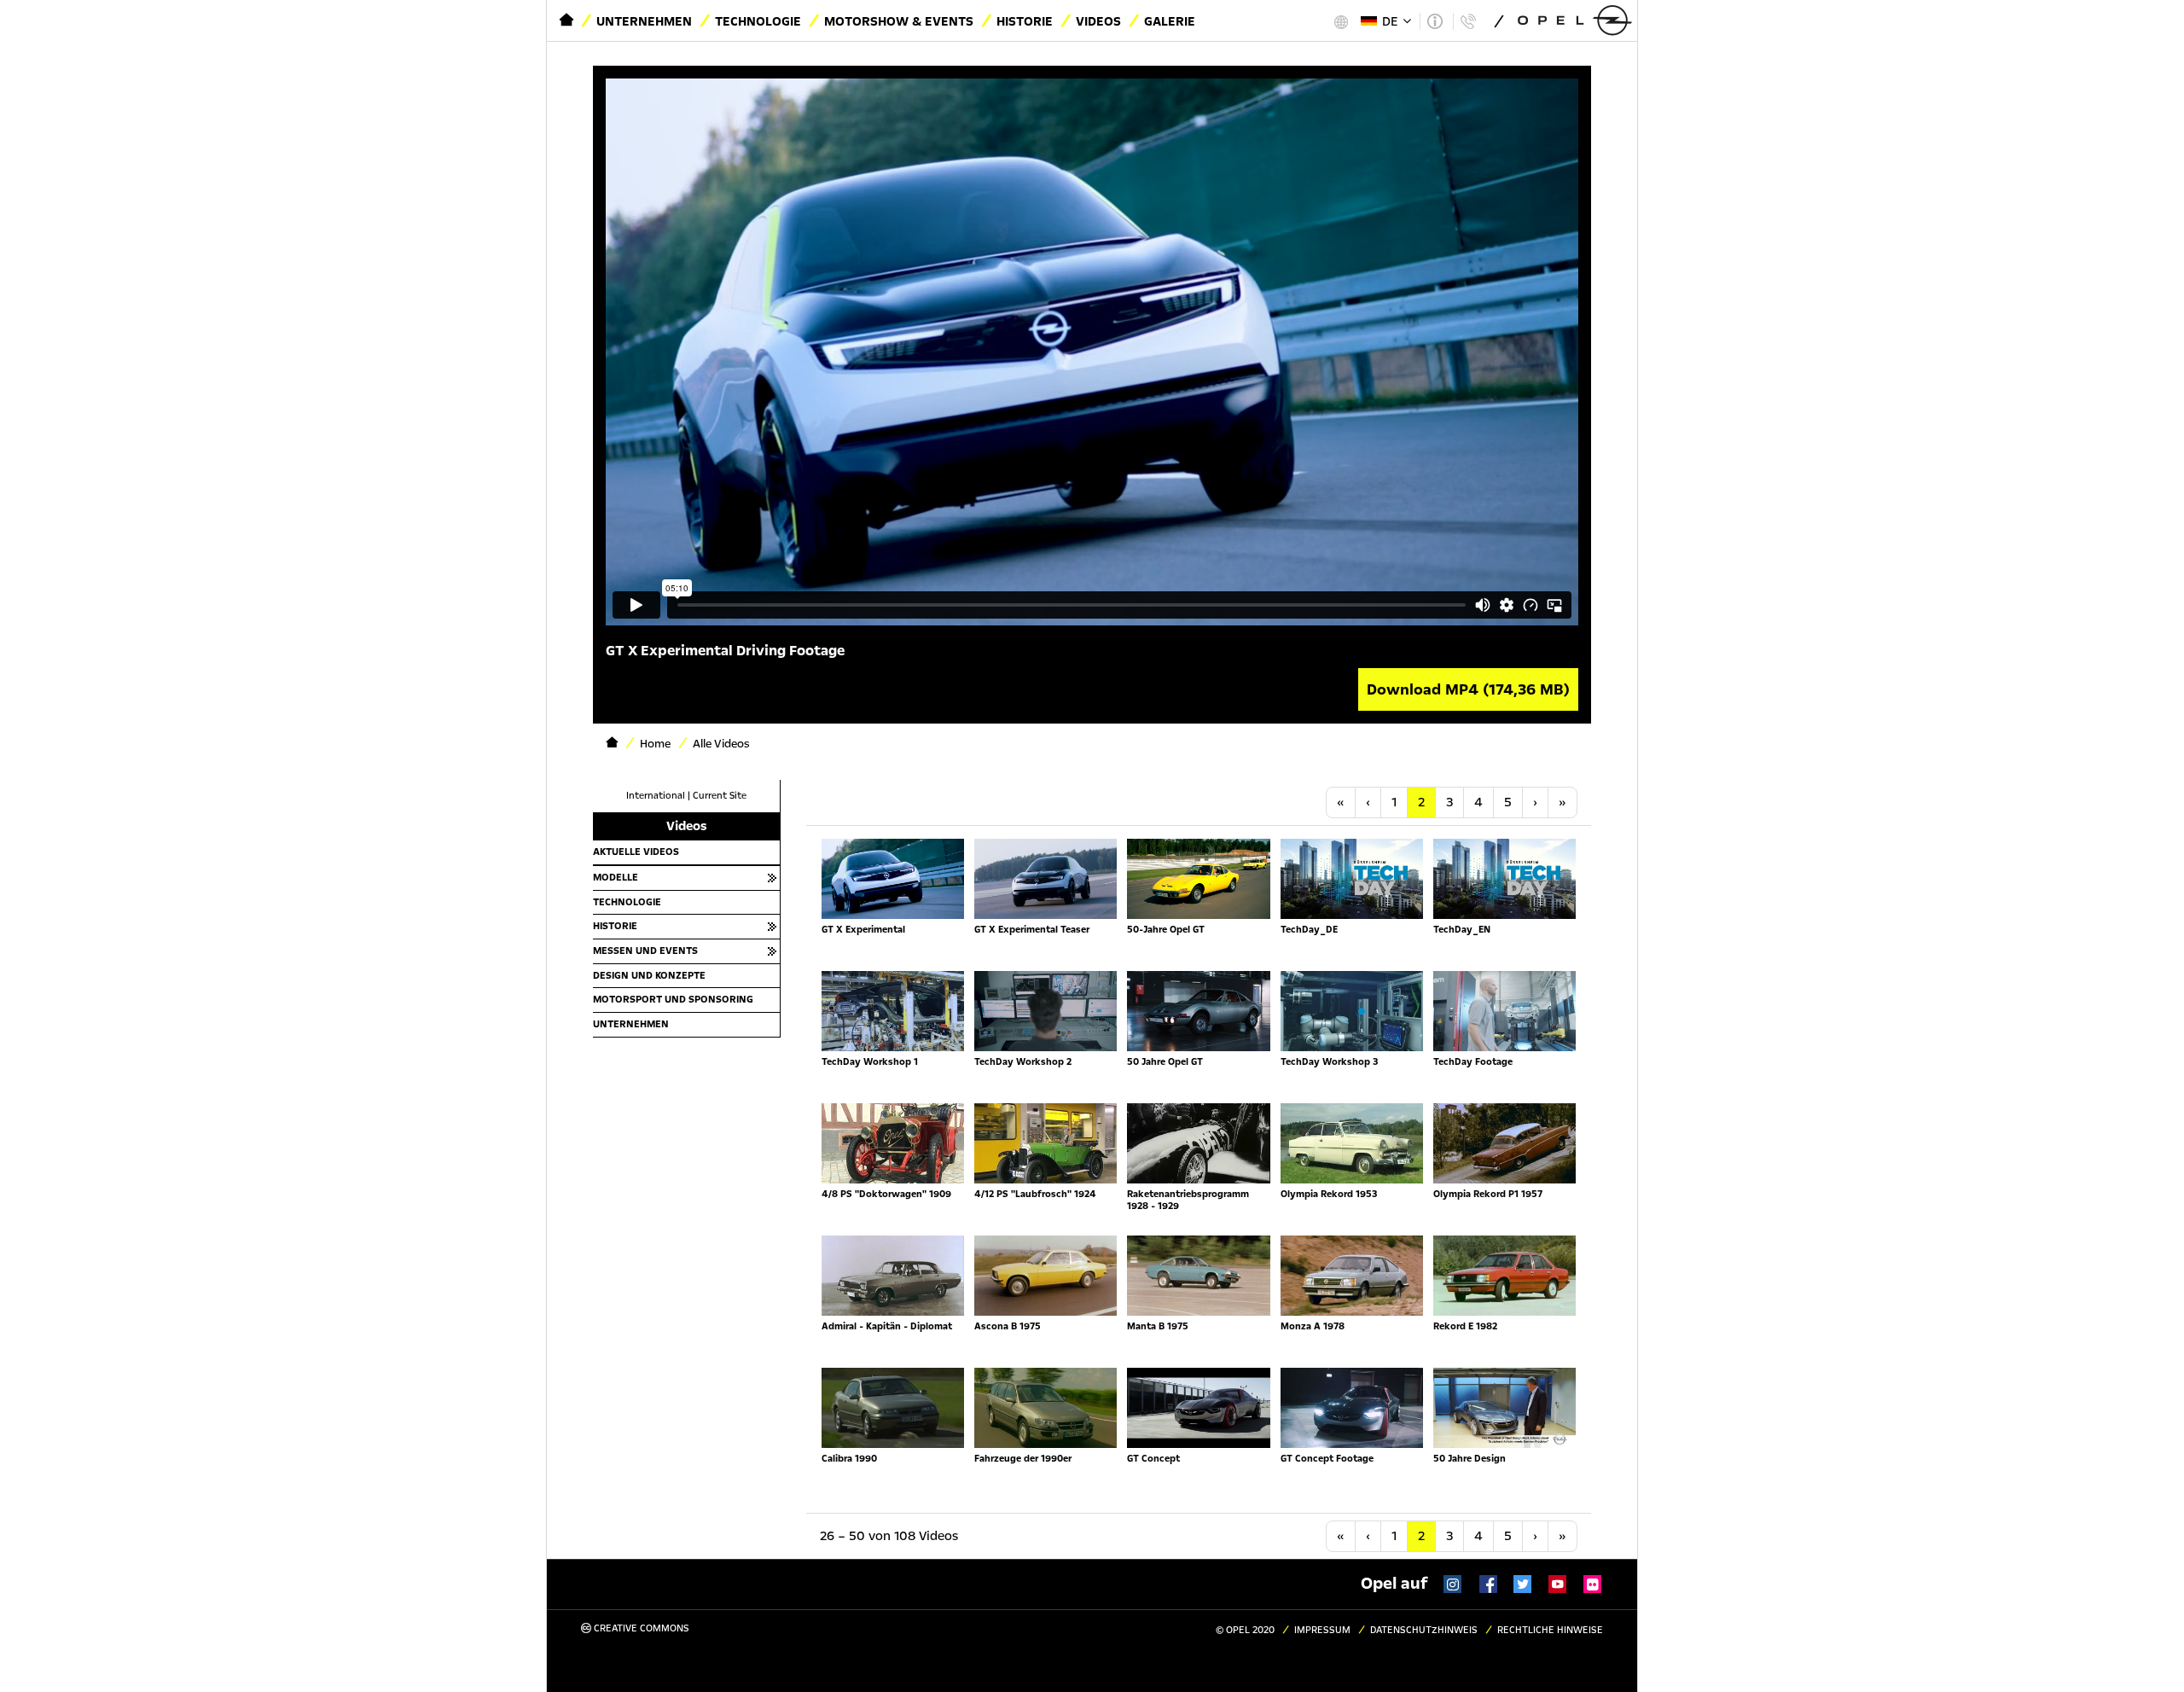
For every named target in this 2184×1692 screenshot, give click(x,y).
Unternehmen (644, 21)
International (656, 796)
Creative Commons (640, 1628)
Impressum (1322, 1630)
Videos (1098, 21)
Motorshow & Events (899, 21)
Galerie (1170, 21)
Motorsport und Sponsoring (673, 999)
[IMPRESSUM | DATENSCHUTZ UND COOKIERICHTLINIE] (1435, 21)
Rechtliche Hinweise (1550, 1630)
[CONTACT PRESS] (1468, 21)
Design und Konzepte (649, 975)
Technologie (758, 21)
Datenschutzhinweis (1424, 1630)
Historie (1025, 21)
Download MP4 (1468, 689)
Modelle (616, 877)
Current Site (720, 796)
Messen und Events (645, 951)
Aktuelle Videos (636, 852)
